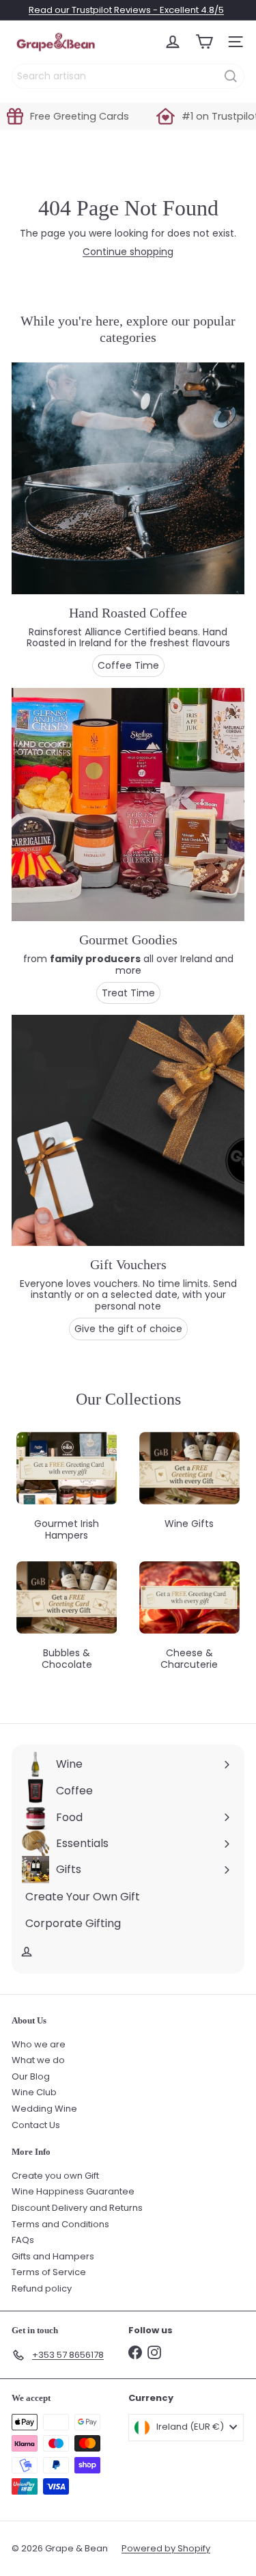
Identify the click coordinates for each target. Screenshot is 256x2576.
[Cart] (204, 42)
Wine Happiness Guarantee (73, 2191)
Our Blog (31, 2076)
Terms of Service (49, 2272)
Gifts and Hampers (53, 2256)
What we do (38, 2060)
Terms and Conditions (60, 2224)
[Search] (231, 76)
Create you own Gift (55, 2176)
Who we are (39, 2044)
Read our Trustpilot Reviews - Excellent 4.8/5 (126, 10)
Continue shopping (128, 252)
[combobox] (128, 76)
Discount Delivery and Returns (77, 2208)
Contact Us (36, 2125)
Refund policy (42, 2288)
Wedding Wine (44, 2109)
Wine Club (34, 2092)
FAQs (23, 2240)
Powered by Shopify (166, 2548)
